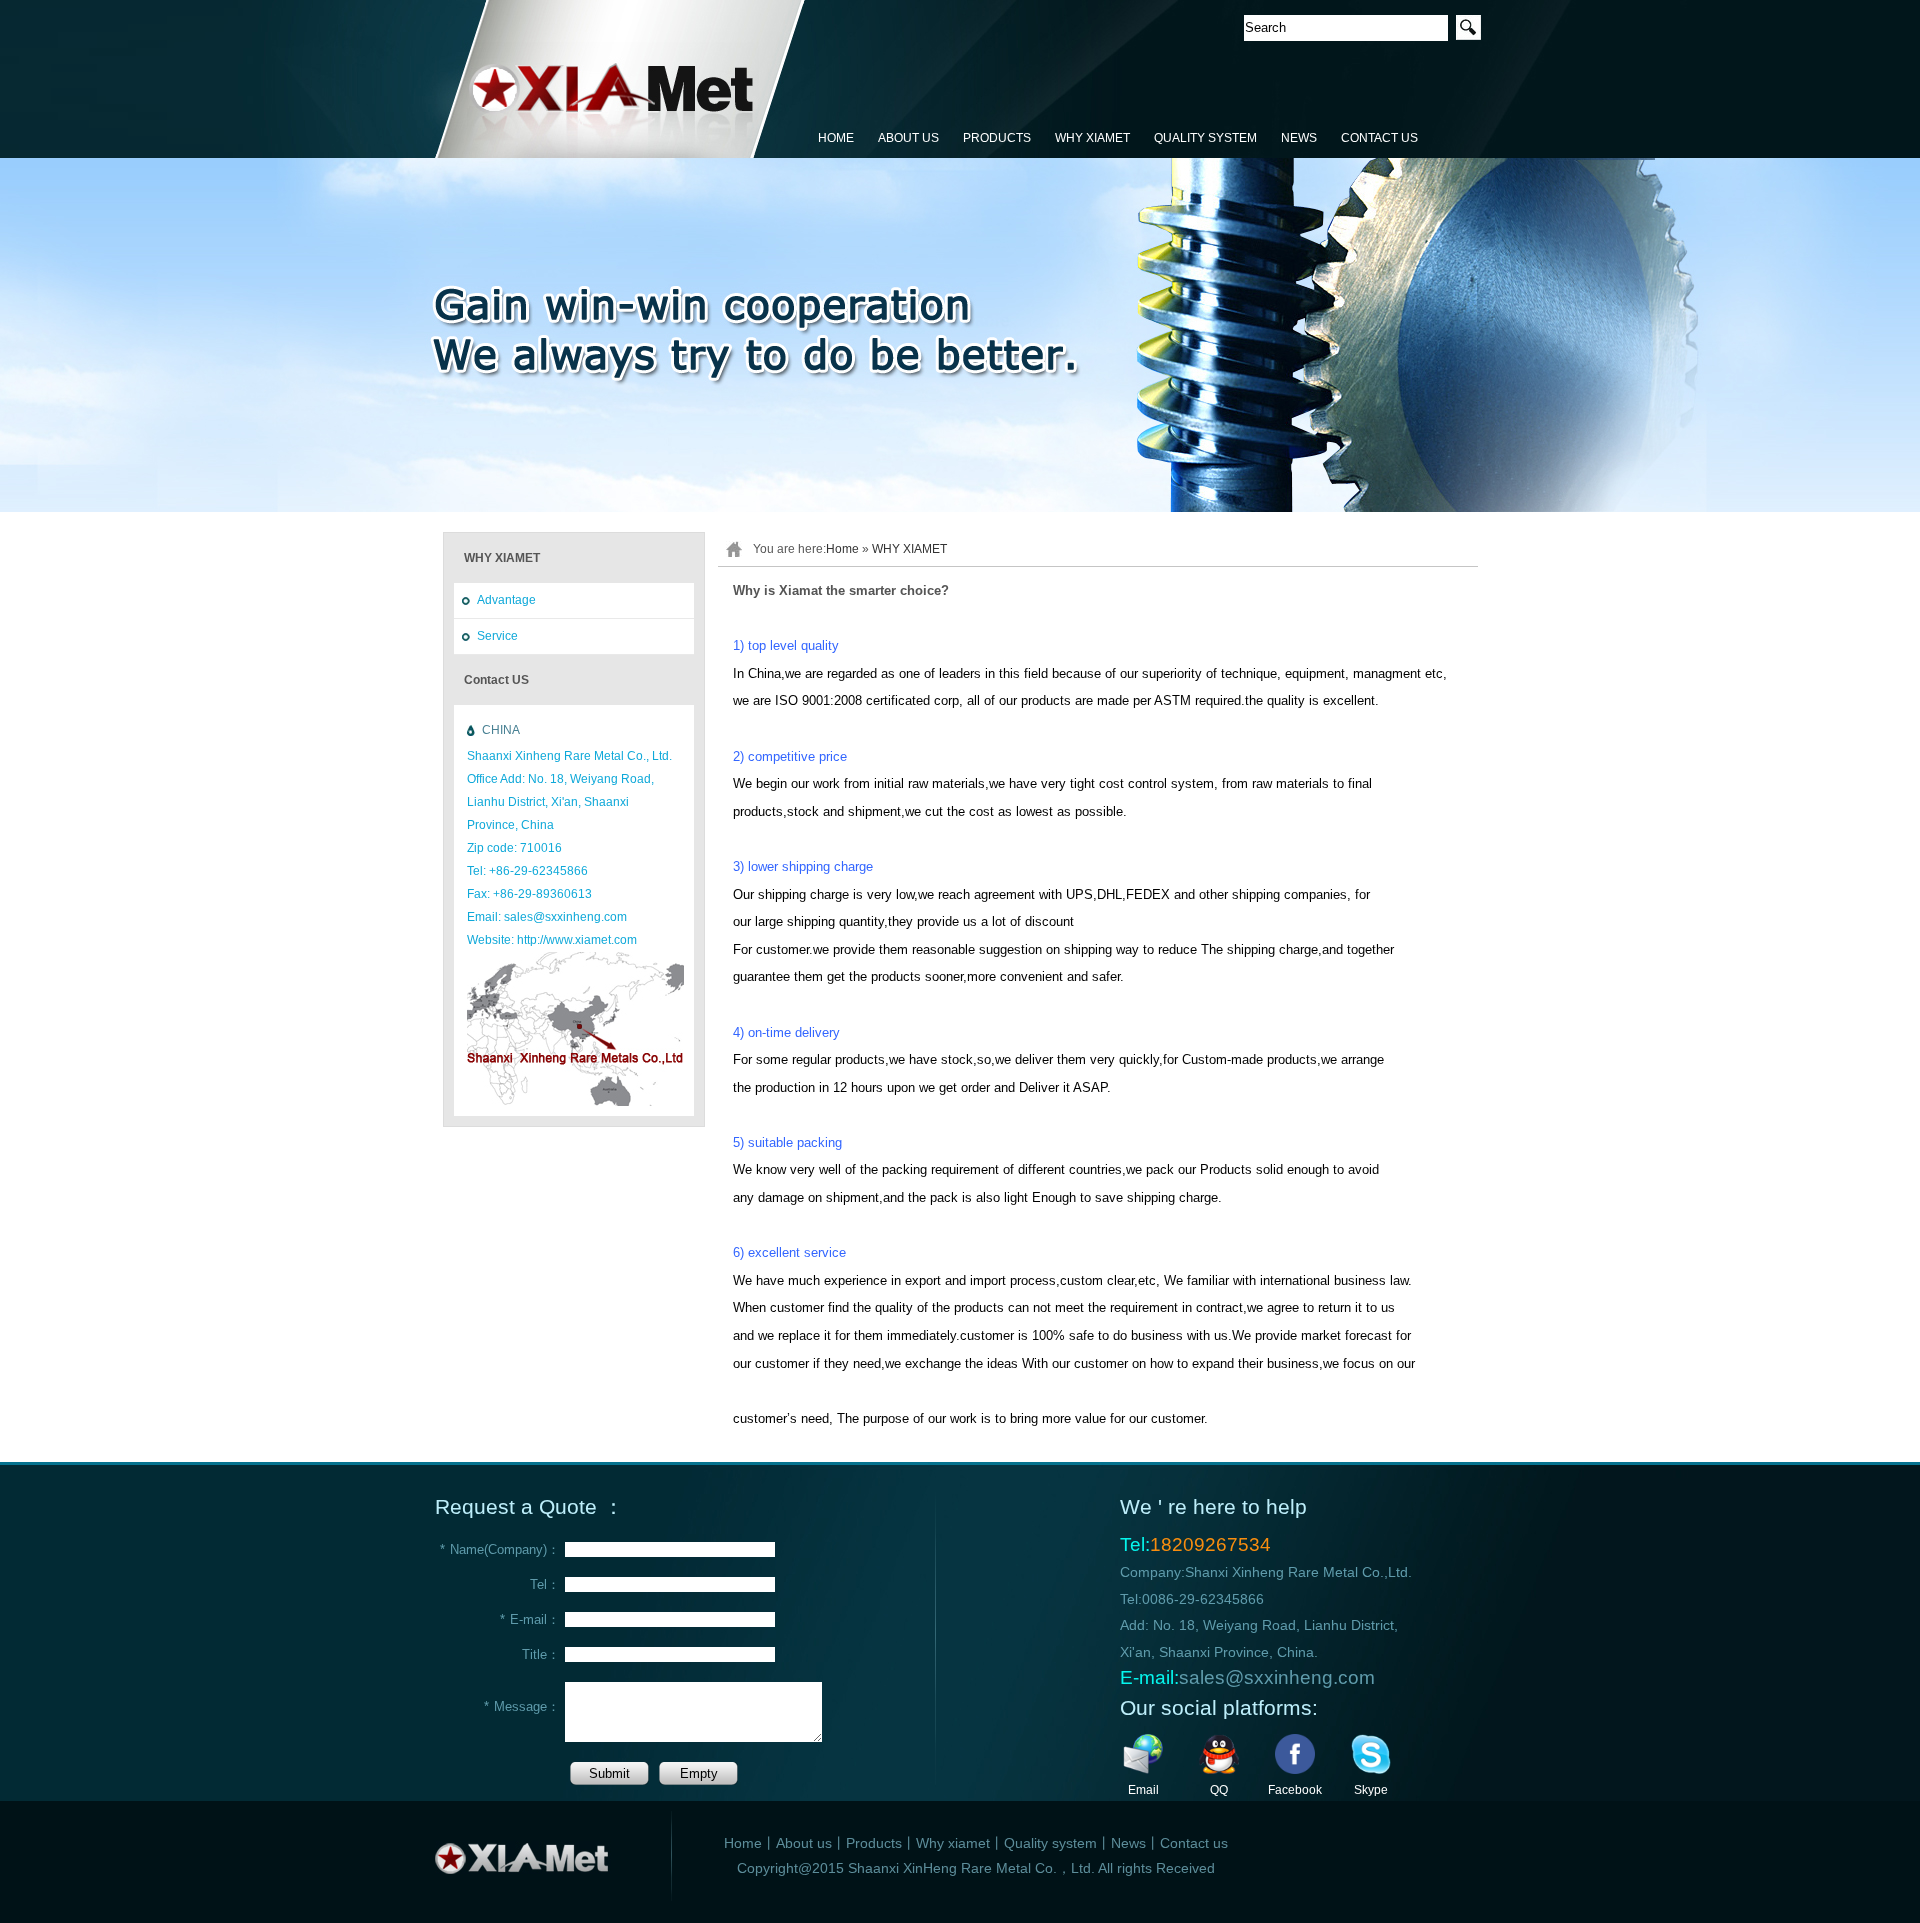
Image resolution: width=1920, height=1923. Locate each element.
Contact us (1194, 1843)
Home (842, 549)
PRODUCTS (997, 138)
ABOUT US (908, 138)
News (1128, 1843)
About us (804, 1843)
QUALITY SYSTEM (1205, 138)
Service (497, 636)
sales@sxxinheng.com (1277, 1677)
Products (874, 1843)
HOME (836, 138)
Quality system (1050, 1843)
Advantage (506, 600)
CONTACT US (1379, 138)
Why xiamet (953, 1843)
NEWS (1299, 138)
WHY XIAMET (1092, 138)
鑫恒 (620, 80)
